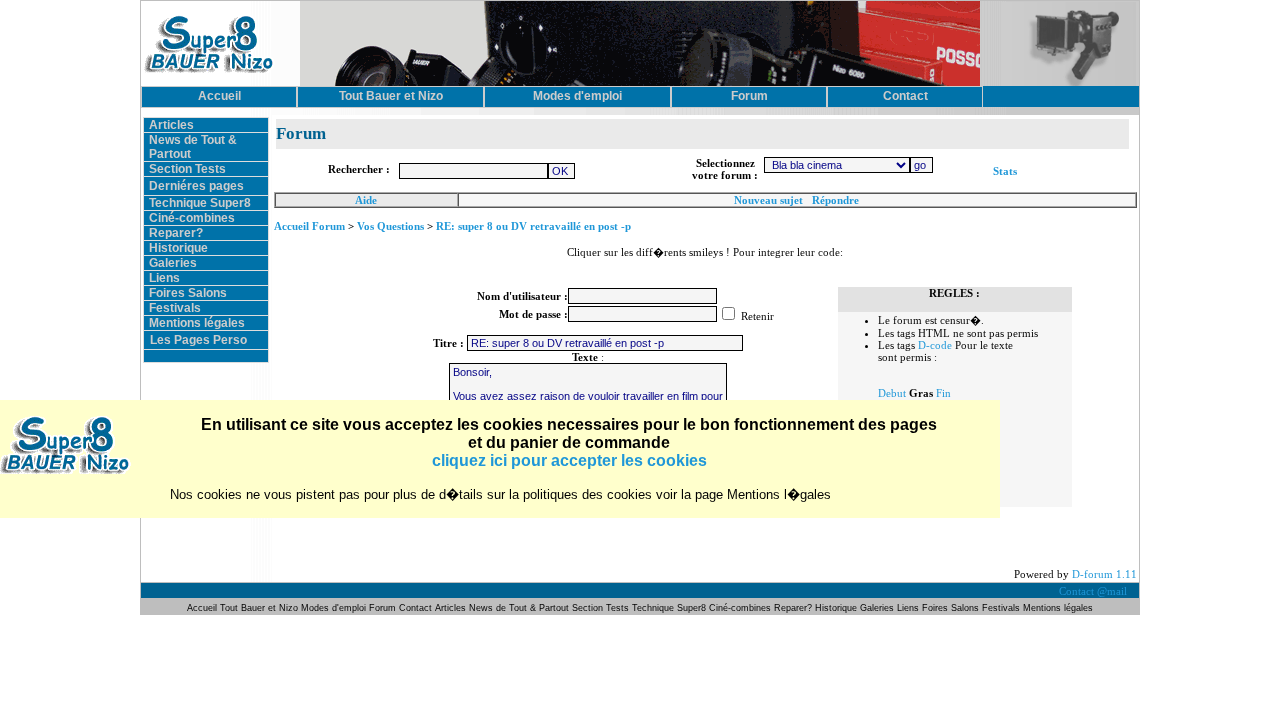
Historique (178, 248)
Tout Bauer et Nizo (259, 608)
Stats (1005, 171)
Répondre (835, 200)
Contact (415, 608)
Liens (164, 278)
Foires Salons (188, 293)
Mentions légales (197, 323)
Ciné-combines (192, 218)
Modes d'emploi (333, 608)
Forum (384, 608)
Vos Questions (390, 226)
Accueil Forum (309, 226)
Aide (366, 200)
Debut (892, 393)
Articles (171, 125)
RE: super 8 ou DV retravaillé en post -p (533, 226)
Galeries (173, 263)
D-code (935, 345)
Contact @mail (1094, 591)
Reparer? (176, 233)
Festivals (175, 308)
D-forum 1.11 (1104, 574)
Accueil (203, 608)
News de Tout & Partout (519, 608)
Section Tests (187, 169)
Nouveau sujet (768, 200)
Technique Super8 (200, 203)
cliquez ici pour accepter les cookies (569, 460)
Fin (943, 393)
